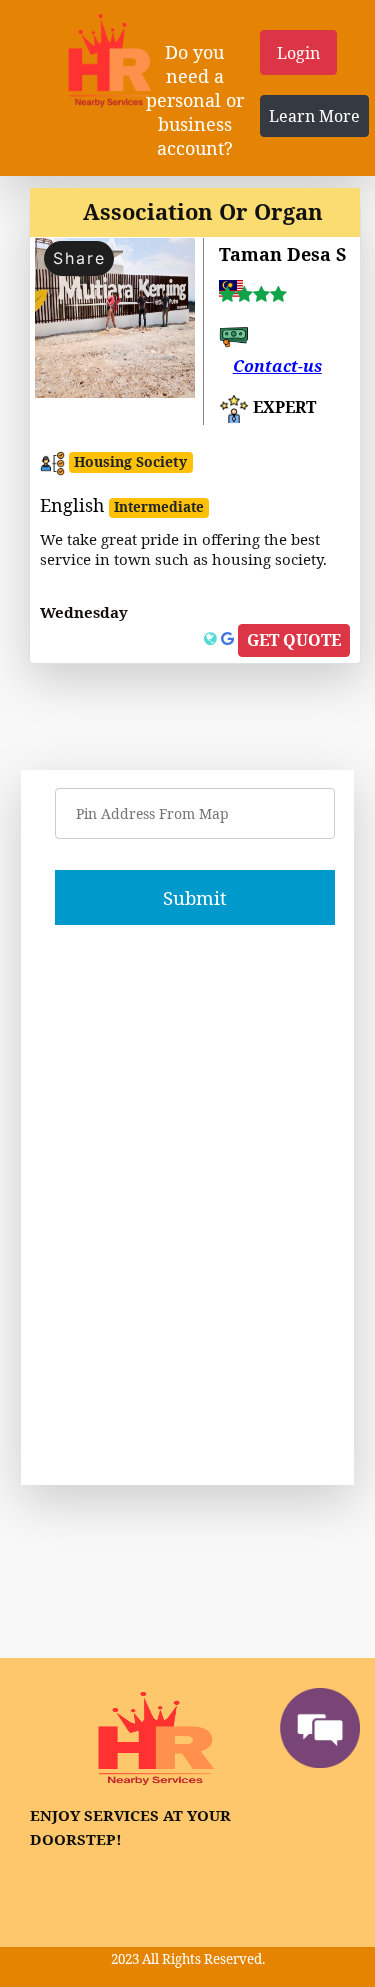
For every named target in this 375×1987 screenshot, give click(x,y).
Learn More (314, 116)
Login (298, 53)
